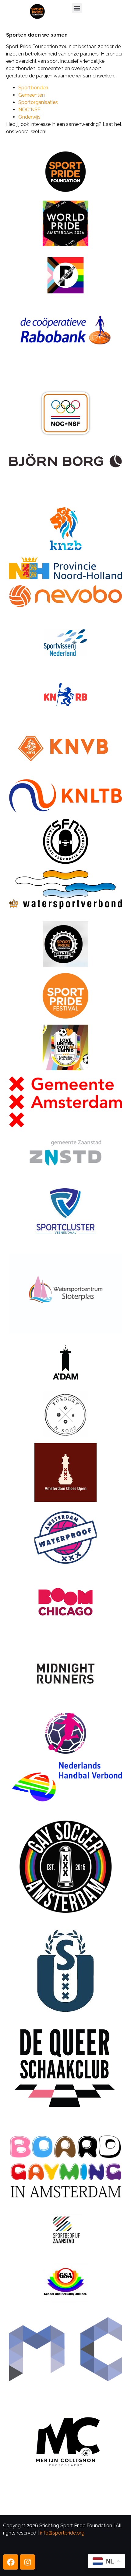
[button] (77, 8)
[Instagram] (27, 2562)
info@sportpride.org (62, 2533)
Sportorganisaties (38, 102)
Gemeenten (32, 95)
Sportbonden (33, 88)
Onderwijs (29, 117)
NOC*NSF (29, 110)
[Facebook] (11, 2562)
